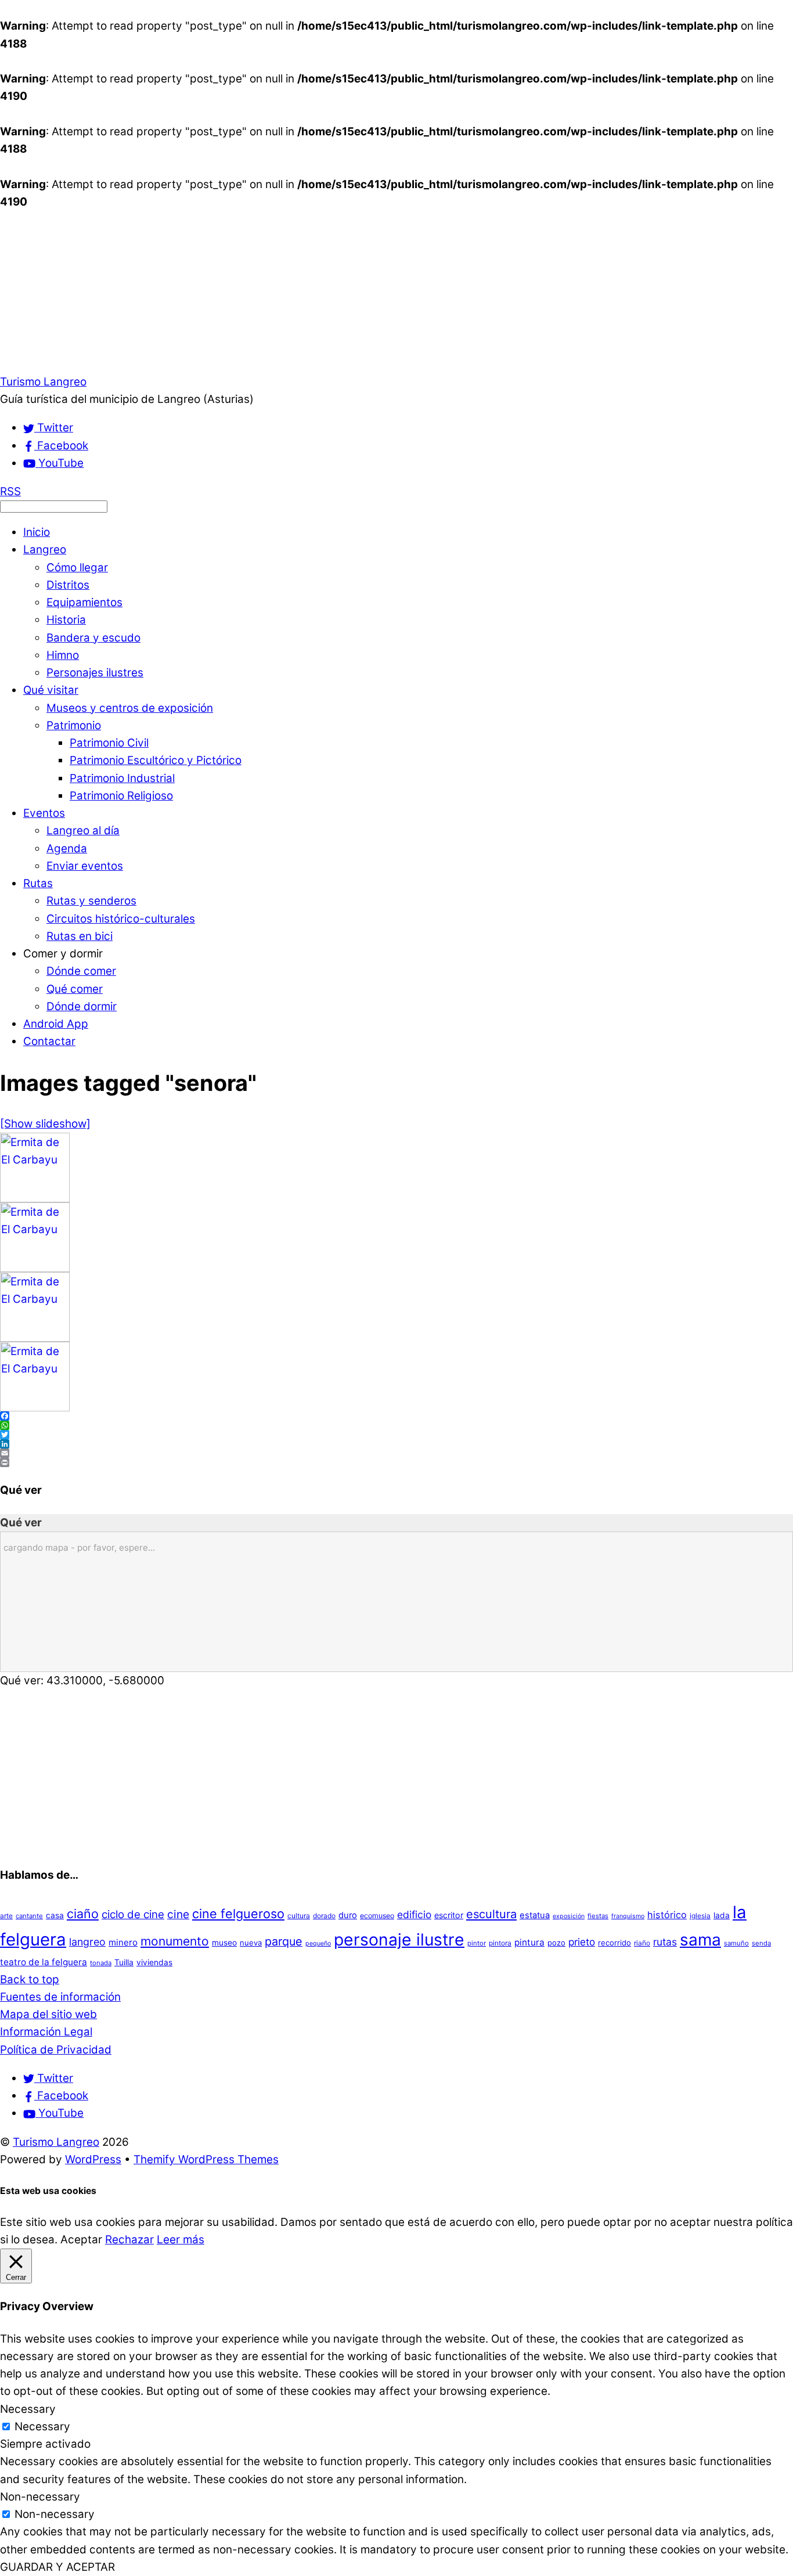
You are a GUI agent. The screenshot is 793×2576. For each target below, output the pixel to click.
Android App (56, 1024)
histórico (667, 1915)
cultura (299, 1916)
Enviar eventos (85, 866)
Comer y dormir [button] (63, 954)
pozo (556, 1943)
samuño (736, 1943)
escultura (491, 1914)
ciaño (83, 1914)
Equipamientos (84, 602)
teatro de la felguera (44, 1962)
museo (224, 1943)
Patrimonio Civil (109, 743)
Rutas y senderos (91, 901)
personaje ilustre (399, 1939)
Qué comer (75, 989)
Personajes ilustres (95, 673)
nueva (251, 1943)
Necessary (42, 2427)
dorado (324, 1916)
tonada (101, 1963)
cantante (29, 1916)
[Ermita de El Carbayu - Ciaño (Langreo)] (35, 1199)
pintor (477, 1943)
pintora (500, 1943)
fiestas (598, 1916)
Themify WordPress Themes (206, 2159)
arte (6, 1916)
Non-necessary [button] (40, 2497)
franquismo (628, 1916)
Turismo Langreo (56, 2142)
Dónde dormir (82, 1006)
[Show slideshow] (45, 1124)
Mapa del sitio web (48, 2014)
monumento (175, 1941)
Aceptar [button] (81, 2240)
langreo (87, 1942)
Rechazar (129, 2240)
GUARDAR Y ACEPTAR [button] (57, 2567)
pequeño (318, 1943)
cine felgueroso (238, 1914)
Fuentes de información (60, 1997)
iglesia (700, 1916)
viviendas (154, 1962)
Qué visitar (51, 690)
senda (761, 1943)
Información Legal (46, 2032)
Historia (66, 620)
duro (348, 1915)
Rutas (38, 883)
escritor (449, 1915)
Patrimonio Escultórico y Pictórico (156, 760)
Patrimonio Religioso (121, 796)
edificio (414, 1914)
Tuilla (124, 1962)
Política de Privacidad (56, 2050)
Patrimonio (74, 725)
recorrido (614, 1943)
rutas (665, 1942)
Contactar (49, 1041)
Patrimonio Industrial (122, 778)
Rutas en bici (80, 936)
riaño (642, 1943)
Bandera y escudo (93, 638)
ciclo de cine (133, 1914)
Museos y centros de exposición (130, 708)
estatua (535, 1915)
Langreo (45, 550)
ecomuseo (377, 1916)
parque (284, 1941)
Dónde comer (81, 971)
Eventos (44, 813)
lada (722, 1915)
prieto (582, 1942)
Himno (63, 655)
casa (55, 1915)
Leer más (181, 2240)
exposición (569, 1916)
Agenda (67, 849)
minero (123, 1942)
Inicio (37, 532)
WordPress (93, 2159)
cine (178, 1914)
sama (700, 1940)
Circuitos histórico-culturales (121, 919)
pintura (529, 1942)
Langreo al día (83, 831)
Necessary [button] (28, 2409)
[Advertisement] (348, 292)
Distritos (68, 585)
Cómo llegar (77, 568)
